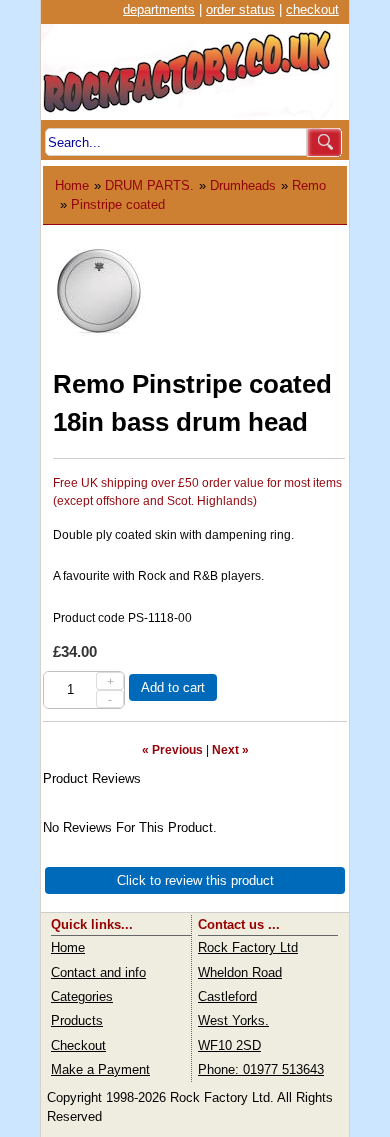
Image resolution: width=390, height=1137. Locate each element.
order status (240, 9)
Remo (309, 185)
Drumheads (243, 185)
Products (77, 1020)
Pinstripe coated (118, 204)
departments (159, 9)
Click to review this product (195, 880)
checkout (312, 9)
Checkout (78, 1045)
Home (72, 185)
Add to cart (173, 687)
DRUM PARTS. (149, 185)
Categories (82, 996)
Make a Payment (100, 1069)
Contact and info (98, 972)
